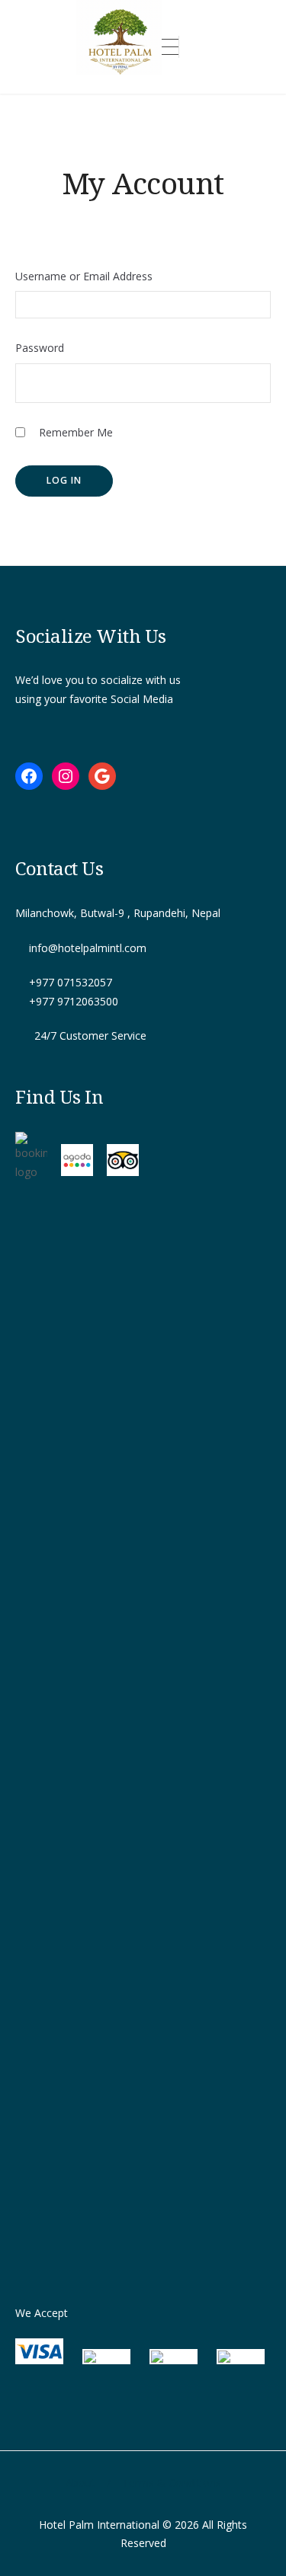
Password (40, 348)
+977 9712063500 (74, 1001)
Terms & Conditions (172, 2483)
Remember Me (74, 432)
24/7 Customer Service (90, 1036)
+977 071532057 (71, 982)
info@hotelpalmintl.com (88, 948)
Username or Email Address (84, 276)
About (80, 2483)
